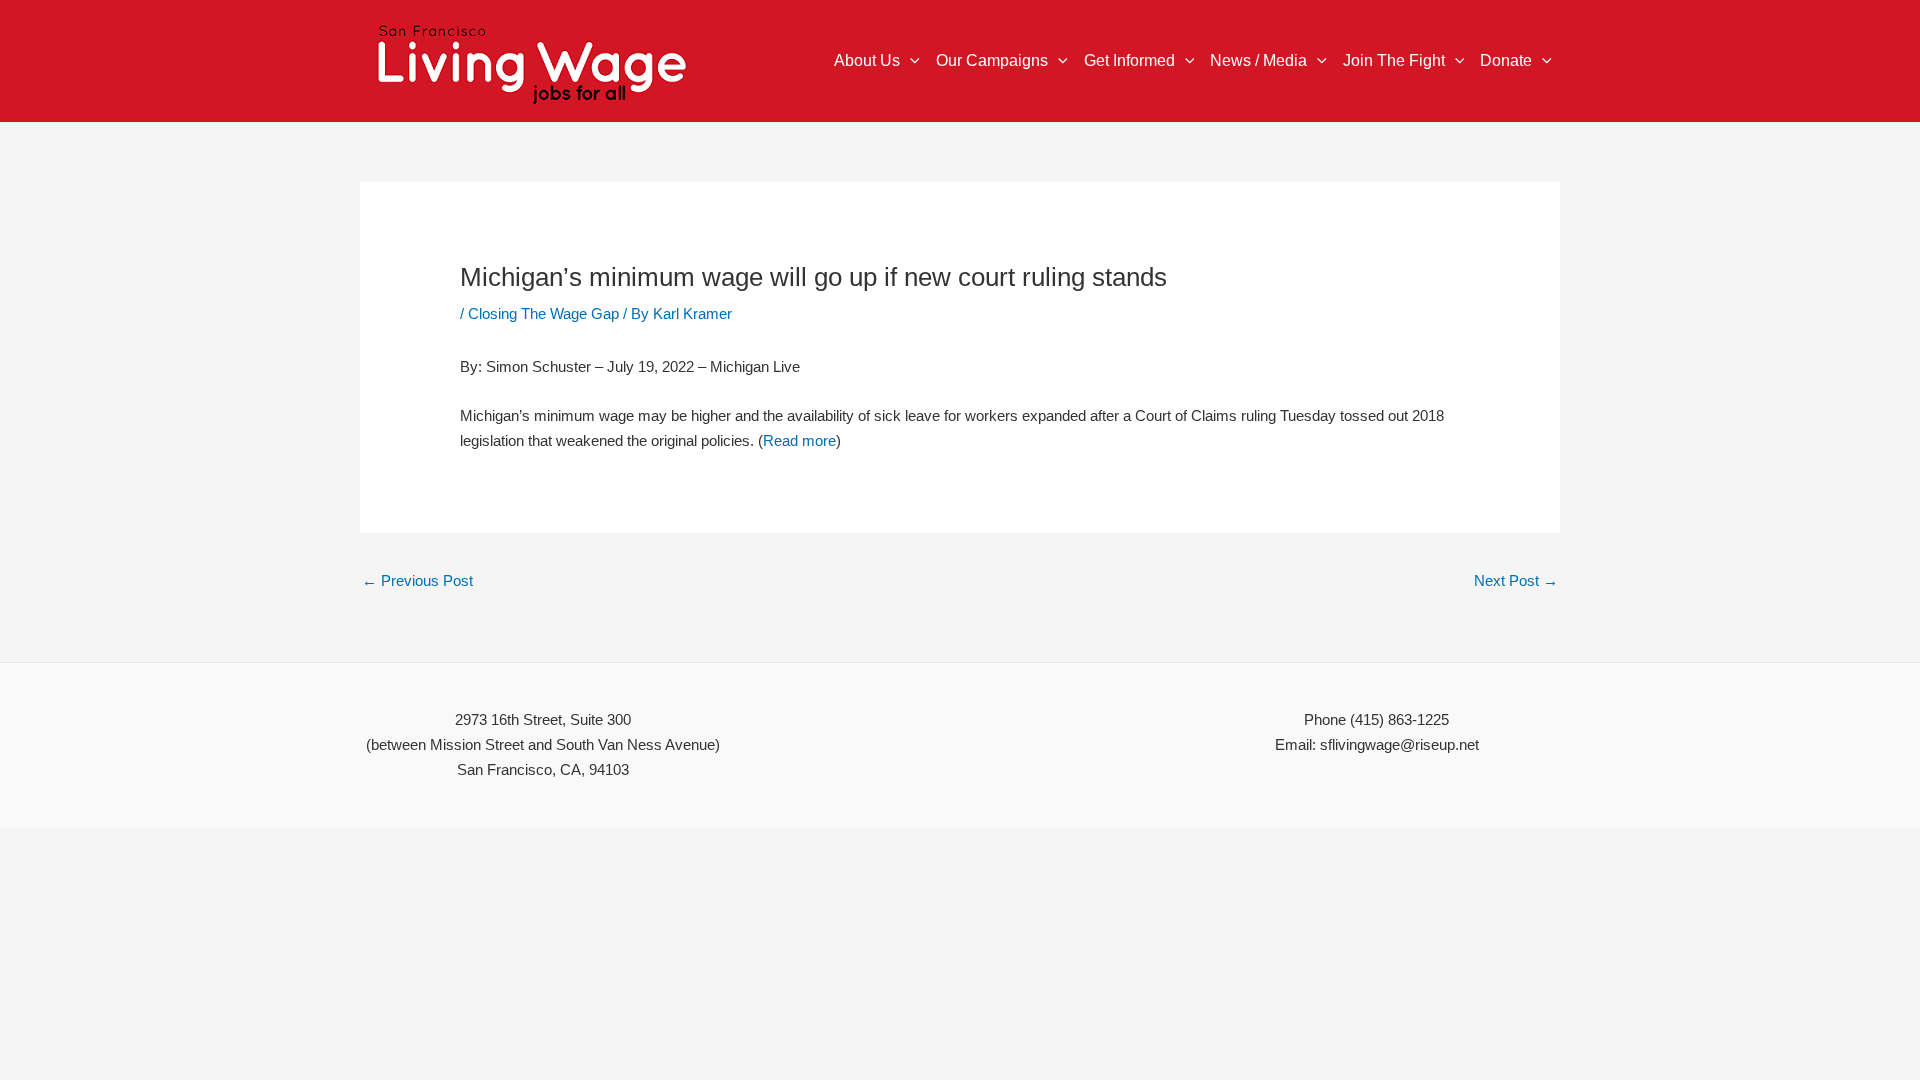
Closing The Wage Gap (543, 313)
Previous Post (417, 580)
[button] (910, 61)
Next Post (1516, 580)
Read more (799, 440)
